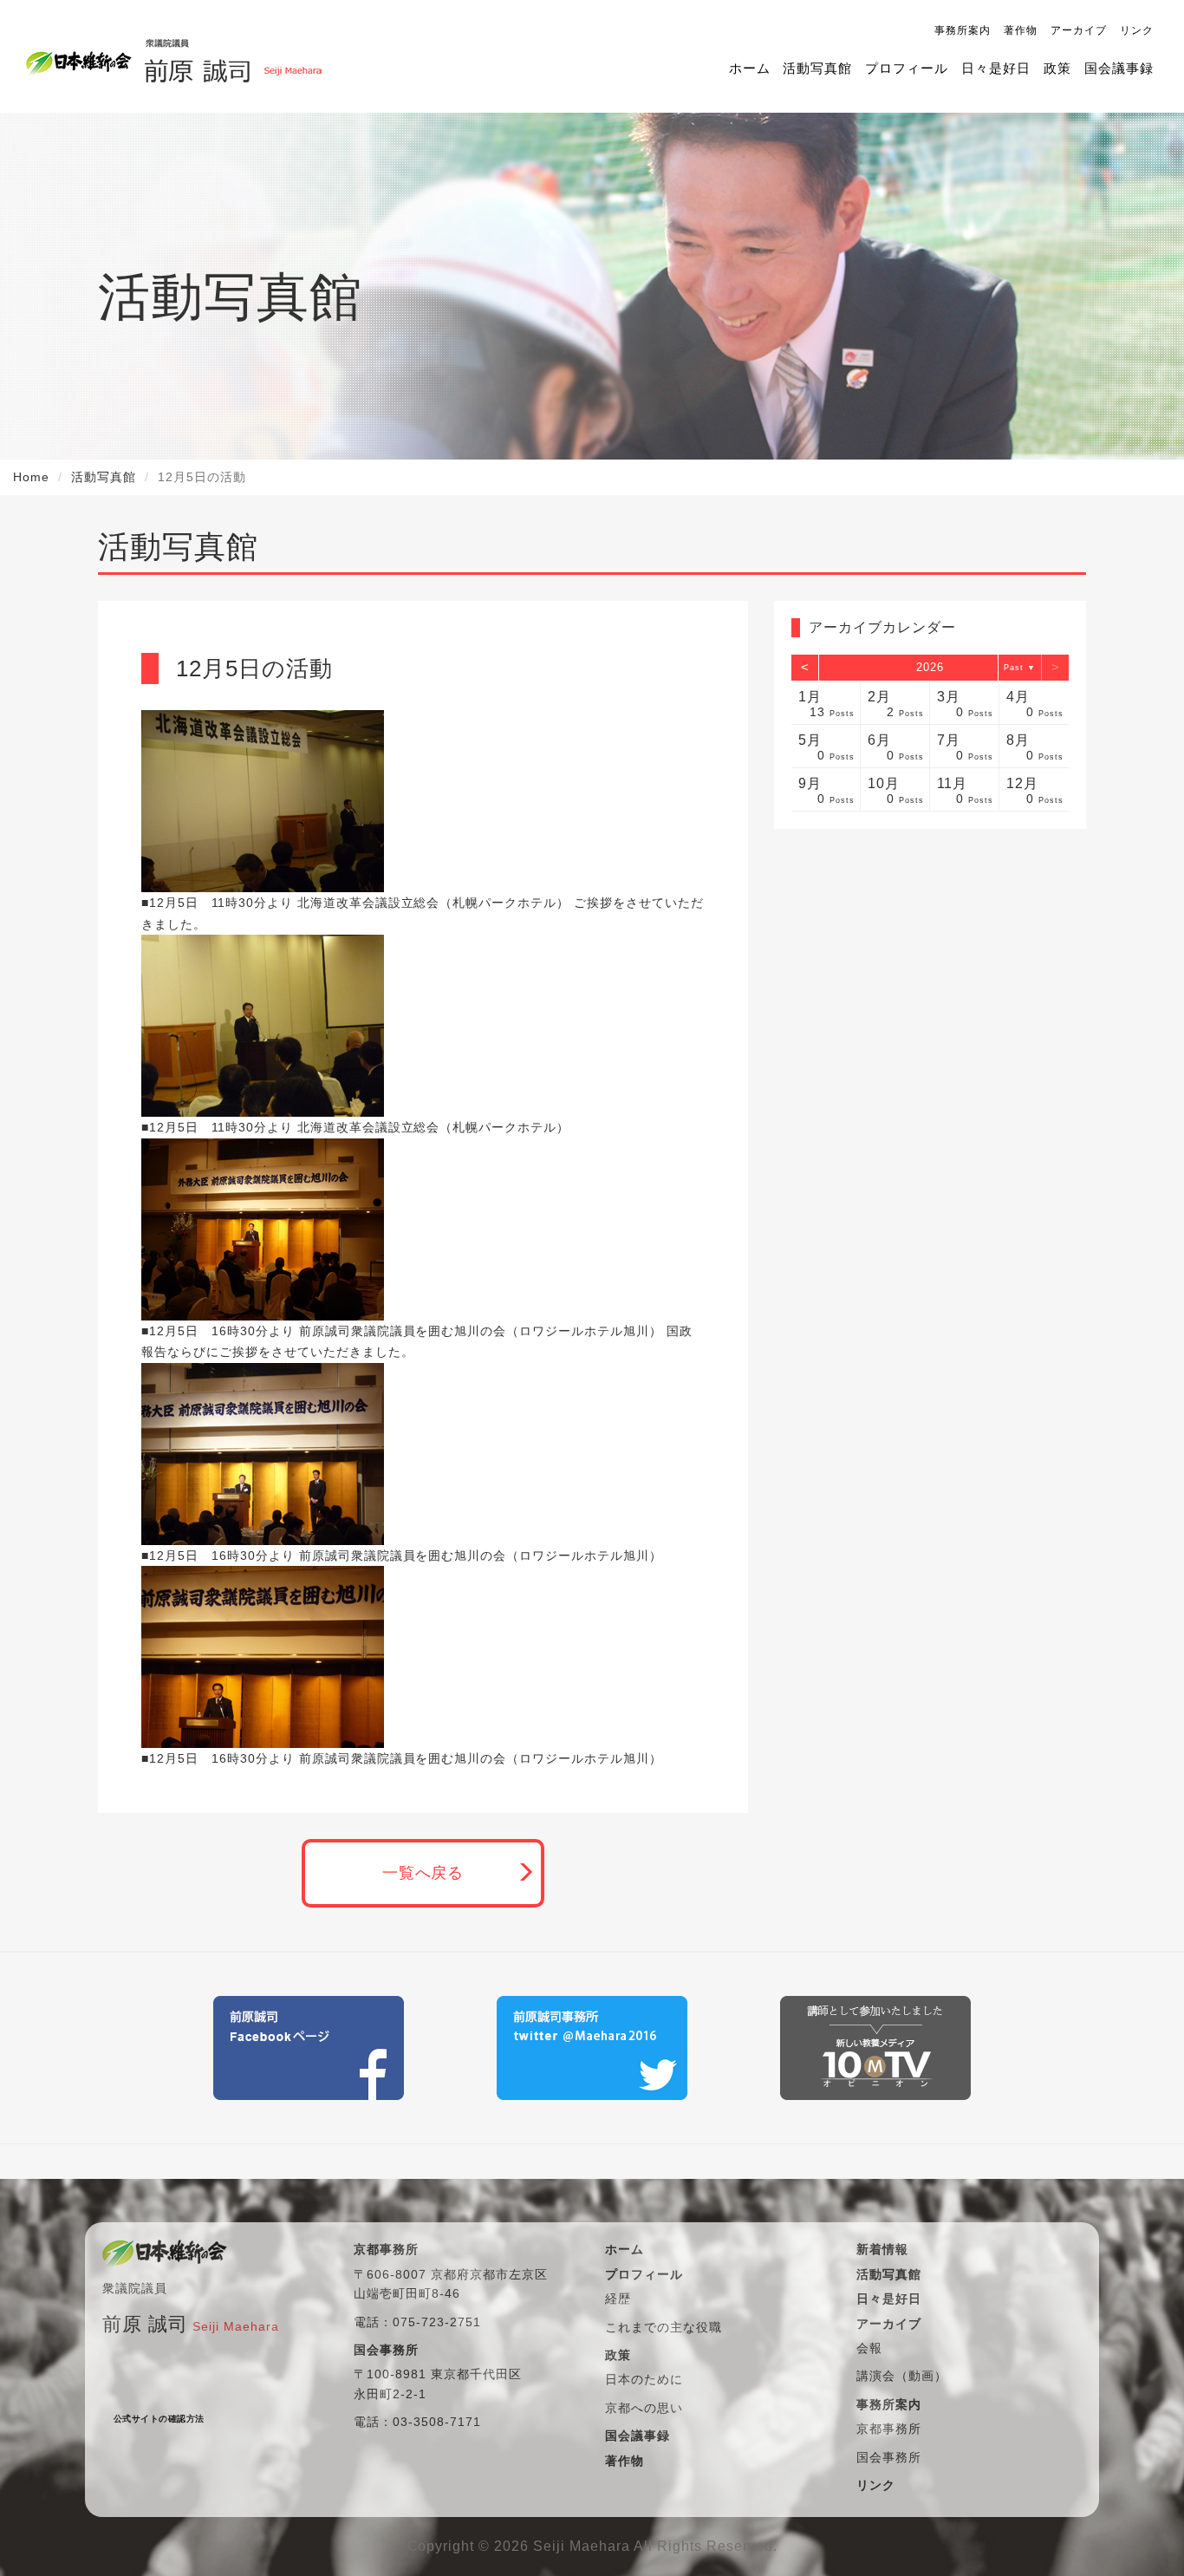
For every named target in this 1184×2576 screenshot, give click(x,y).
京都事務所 (889, 2429)
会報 (869, 2348)
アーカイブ (1079, 30)
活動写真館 (817, 68)
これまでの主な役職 (664, 2327)
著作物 (1021, 30)
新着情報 (882, 2249)
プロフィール (907, 68)
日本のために (644, 2379)
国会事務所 (889, 2457)
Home (31, 477)
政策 (1057, 68)
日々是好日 (996, 68)
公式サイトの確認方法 (159, 2419)
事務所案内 (963, 30)
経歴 (618, 2299)
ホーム (750, 68)
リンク (1137, 30)
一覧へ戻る (423, 1873)
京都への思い (644, 2408)
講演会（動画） (902, 2376)
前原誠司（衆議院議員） (233, 56)
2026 (930, 667)
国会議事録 (1119, 68)
